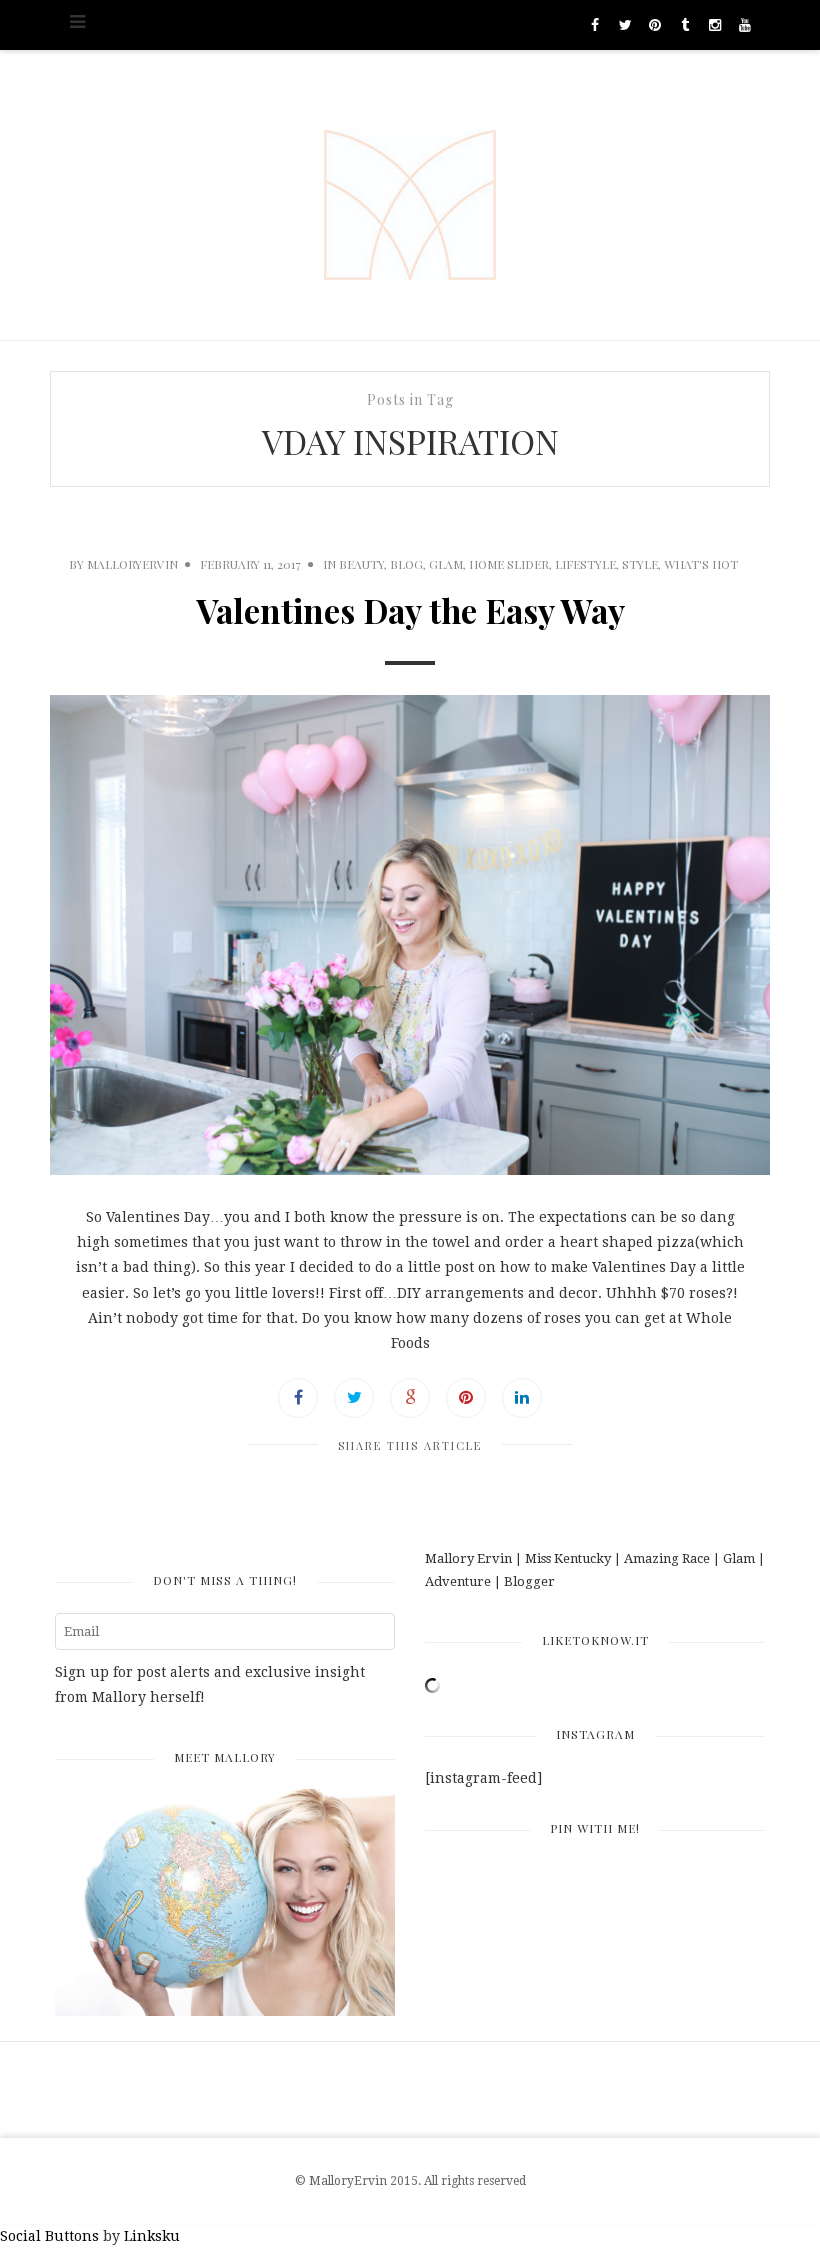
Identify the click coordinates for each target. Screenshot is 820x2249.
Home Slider (509, 564)
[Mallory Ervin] (410, 195)
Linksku (152, 2236)
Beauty (361, 564)
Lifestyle (585, 564)
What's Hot (701, 564)
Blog (406, 564)
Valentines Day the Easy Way (410, 610)
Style (640, 564)
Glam (446, 564)
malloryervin (132, 564)
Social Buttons (49, 2236)
